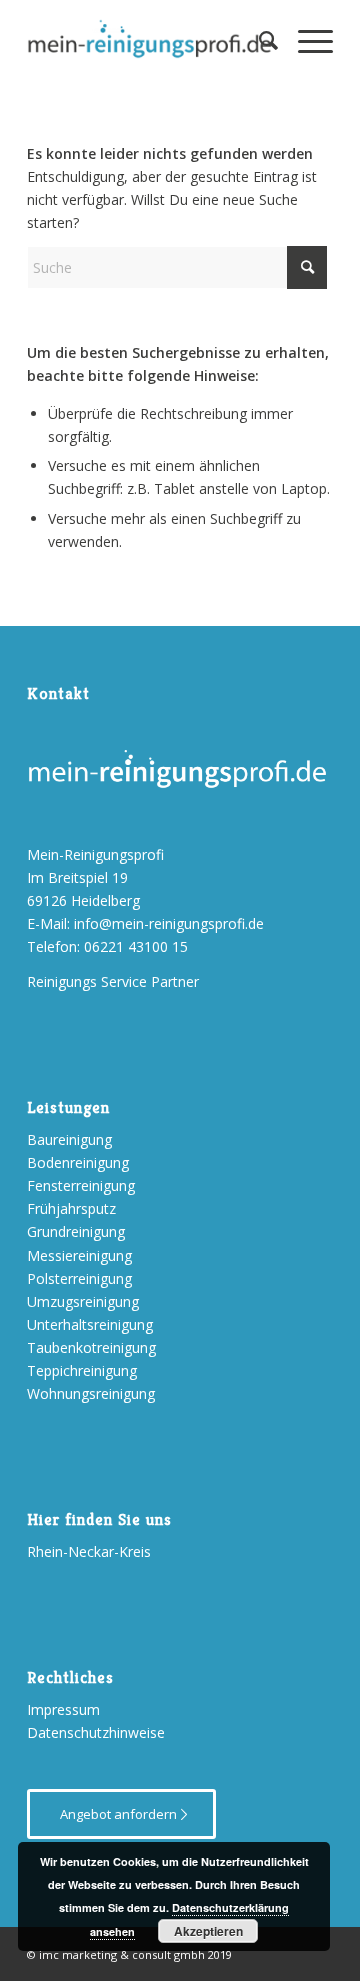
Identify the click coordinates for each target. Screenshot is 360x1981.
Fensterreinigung (81, 1185)
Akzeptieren (208, 1931)
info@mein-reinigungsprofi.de (169, 923)
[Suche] (258, 40)
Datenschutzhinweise (96, 1732)
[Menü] (305, 40)
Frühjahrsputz (71, 1208)
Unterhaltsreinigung (90, 1324)
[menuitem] (258, 40)
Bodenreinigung (78, 1162)
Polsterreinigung (79, 1278)
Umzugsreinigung (83, 1301)
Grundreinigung (76, 1231)
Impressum (63, 1709)
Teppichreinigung (82, 1370)
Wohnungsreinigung (91, 1393)
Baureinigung (69, 1139)
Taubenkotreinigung (91, 1347)
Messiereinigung (79, 1255)
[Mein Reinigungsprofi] (149, 40)
